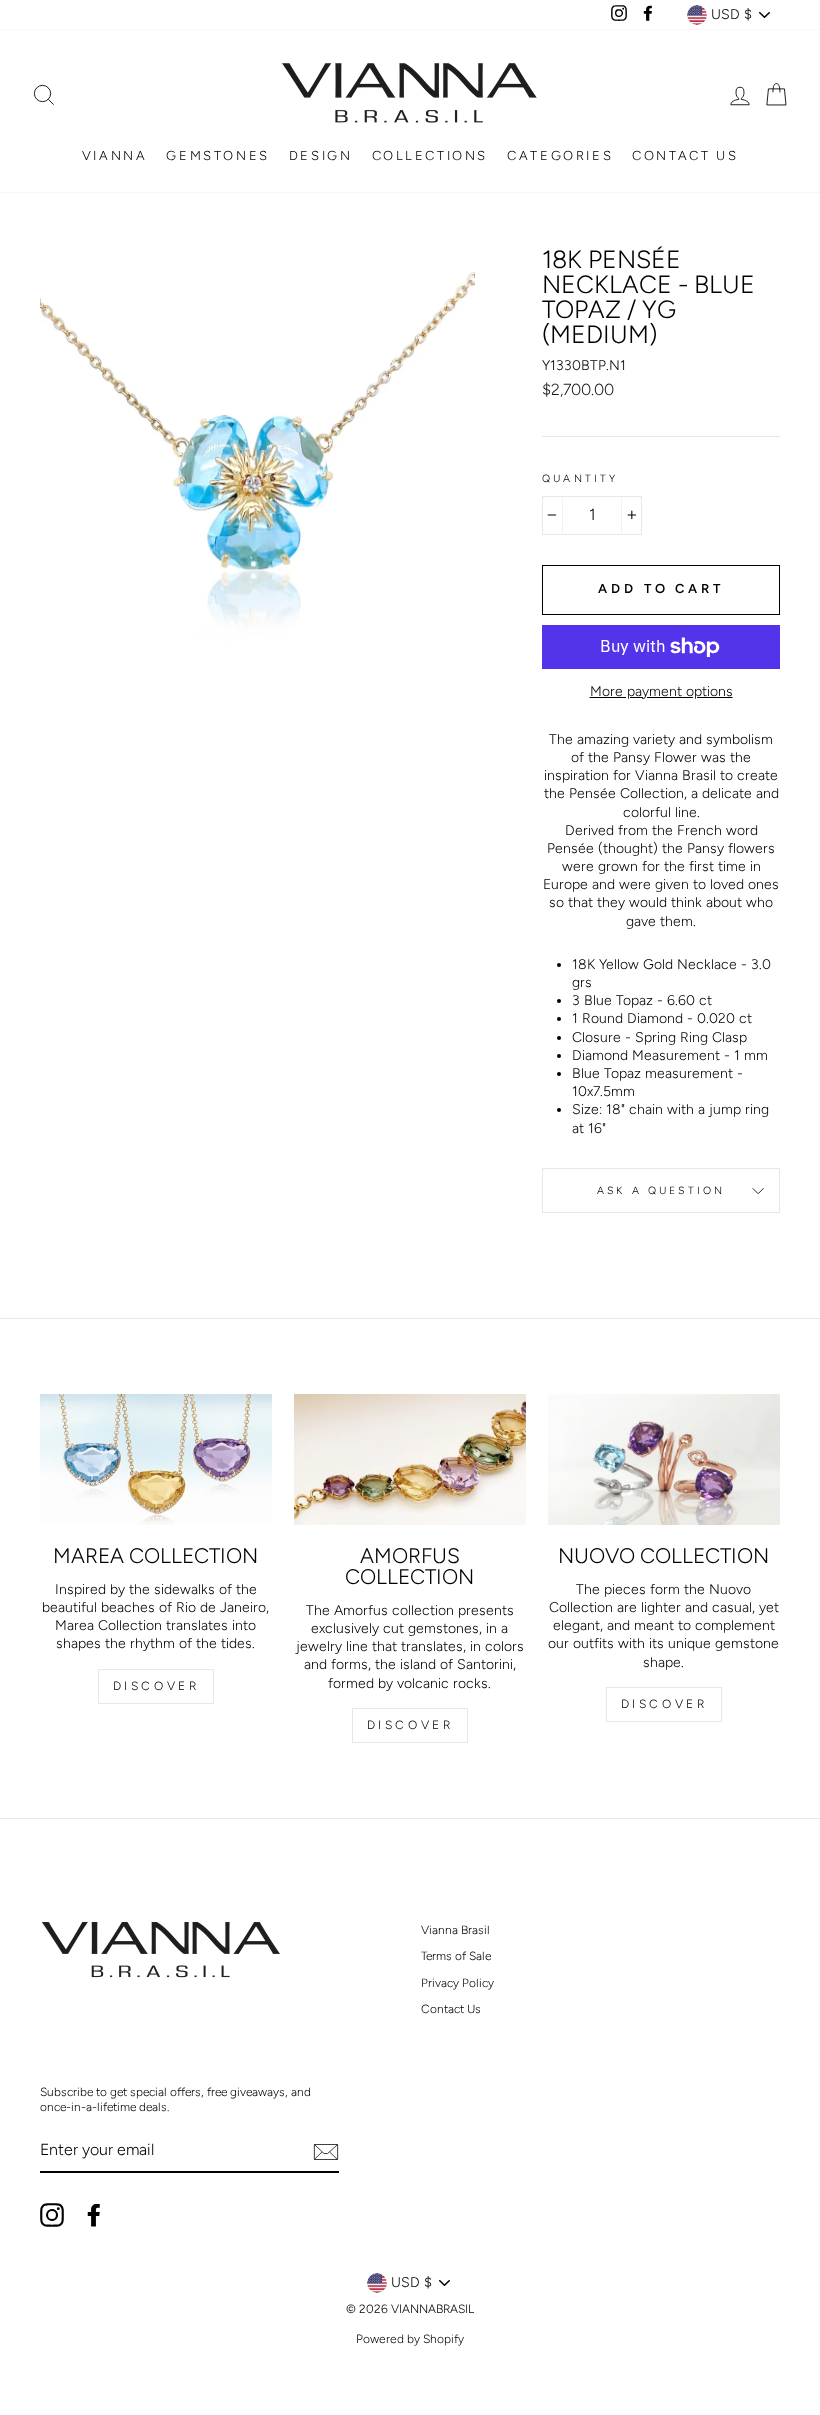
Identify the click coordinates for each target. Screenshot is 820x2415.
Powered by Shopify (410, 2339)
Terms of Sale (456, 1956)
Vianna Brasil (455, 1930)
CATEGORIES (560, 155)
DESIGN (321, 155)
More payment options (661, 691)
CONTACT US (685, 155)
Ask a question (661, 1190)
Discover (156, 1686)
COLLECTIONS (430, 155)
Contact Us (451, 2009)
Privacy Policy (457, 1983)
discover (410, 1725)
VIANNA (115, 155)
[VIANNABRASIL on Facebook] (94, 2215)
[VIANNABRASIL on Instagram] (52, 2215)
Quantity (580, 478)
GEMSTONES (217, 155)
